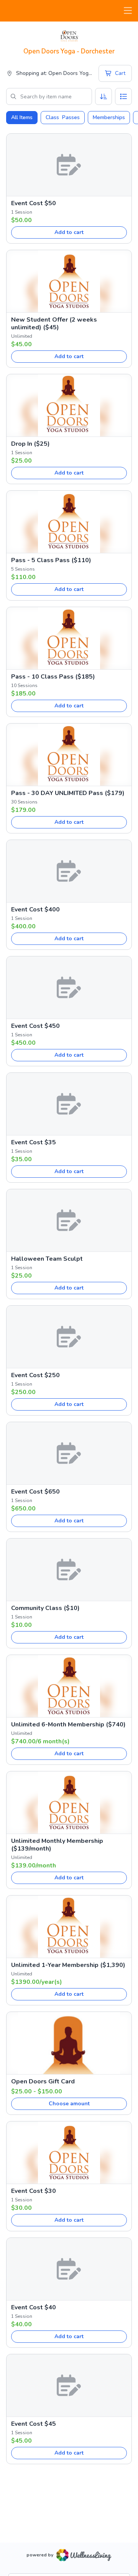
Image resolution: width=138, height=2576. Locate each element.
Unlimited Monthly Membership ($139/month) (57, 1845)
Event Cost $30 (34, 2191)
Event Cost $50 (34, 203)
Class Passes (63, 117)
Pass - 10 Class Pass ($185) (53, 677)
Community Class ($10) (45, 1608)
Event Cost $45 (34, 2424)
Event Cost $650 (35, 1492)
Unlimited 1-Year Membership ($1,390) (68, 1965)
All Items (22, 117)
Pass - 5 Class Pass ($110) (51, 560)
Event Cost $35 (34, 1142)
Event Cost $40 (34, 2307)
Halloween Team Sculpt (47, 1259)
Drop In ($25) (30, 444)
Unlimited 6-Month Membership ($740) (68, 1725)
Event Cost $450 (35, 1026)
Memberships (109, 117)
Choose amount (69, 2104)
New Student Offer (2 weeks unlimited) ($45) (54, 324)
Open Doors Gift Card (43, 2081)
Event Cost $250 (35, 1375)
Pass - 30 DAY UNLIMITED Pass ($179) (68, 793)
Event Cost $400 (35, 910)
